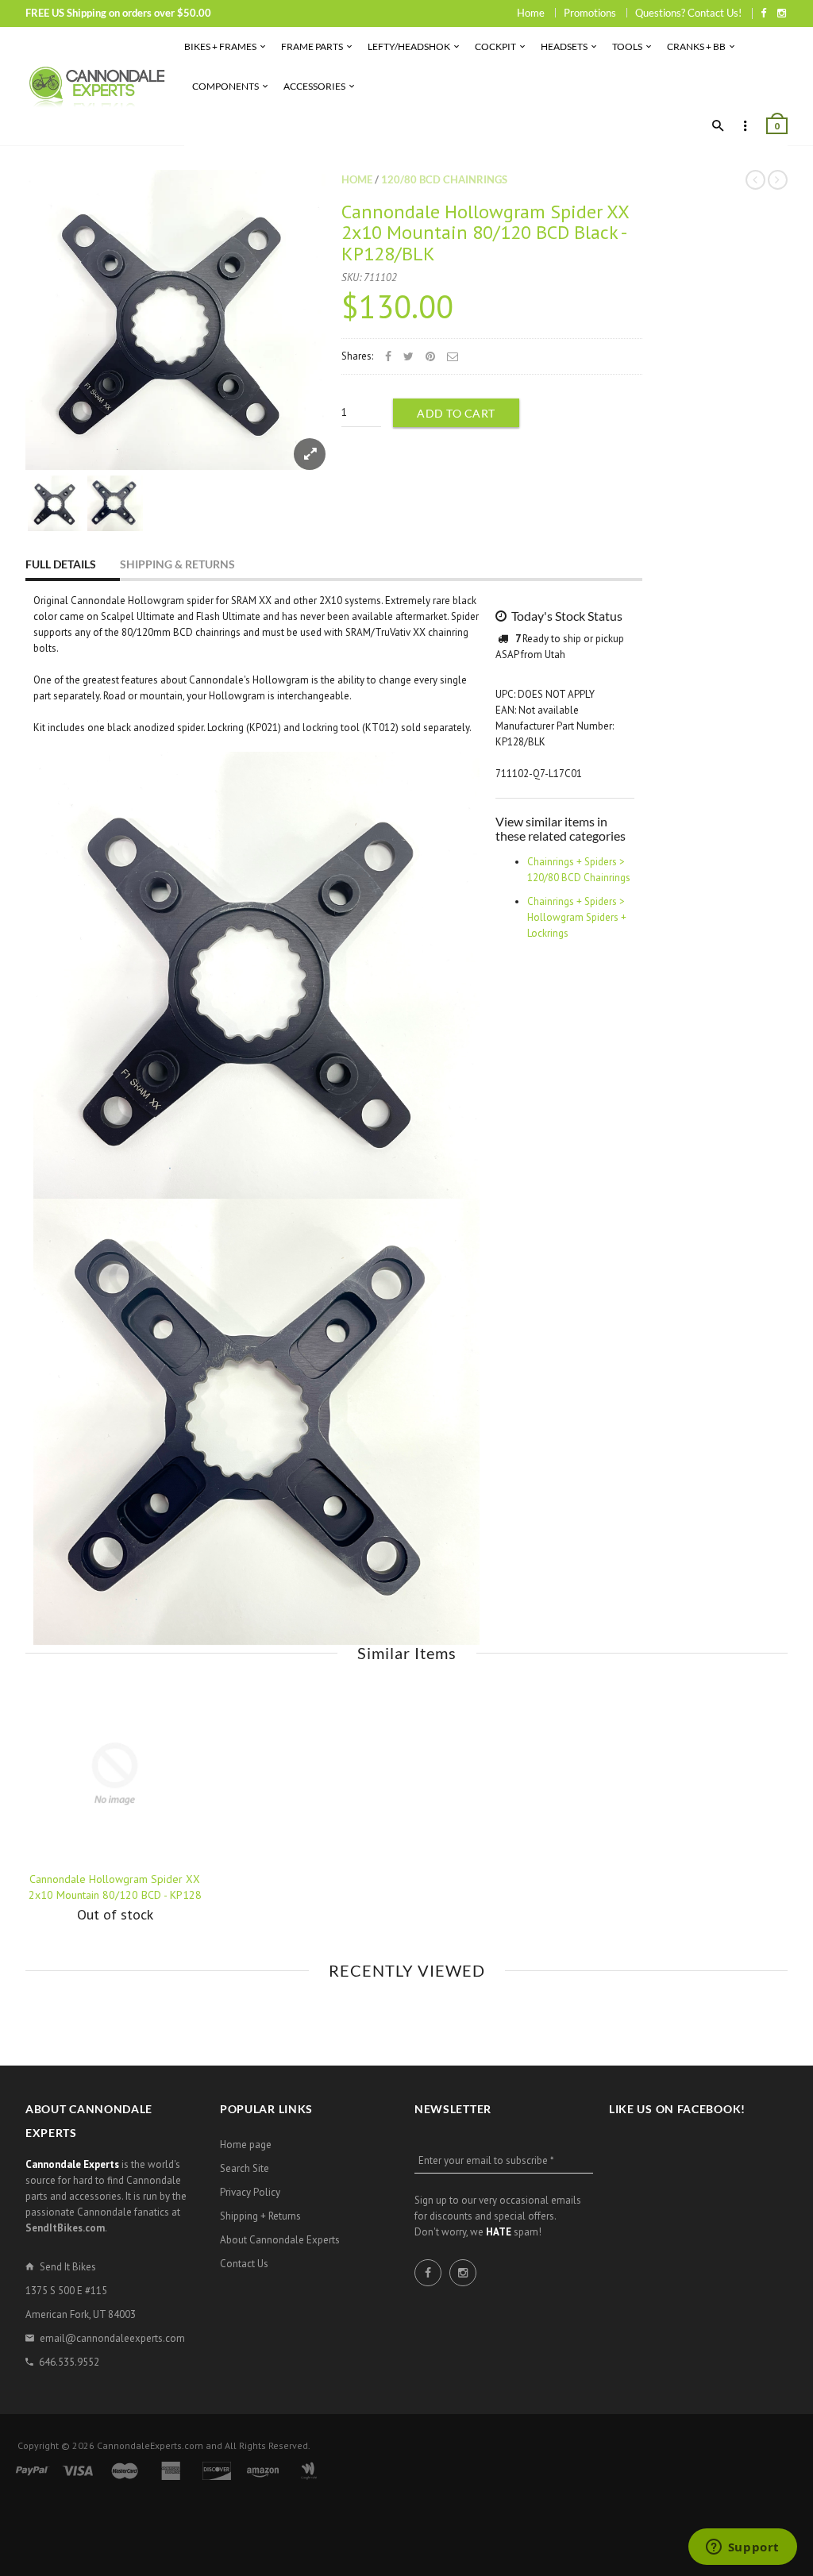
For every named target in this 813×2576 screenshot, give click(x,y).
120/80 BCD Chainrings (444, 179)
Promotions (590, 13)
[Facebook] (763, 13)
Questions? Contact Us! (688, 13)
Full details (61, 564)
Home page (246, 2145)
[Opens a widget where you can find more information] (742, 2548)
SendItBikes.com (65, 2228)
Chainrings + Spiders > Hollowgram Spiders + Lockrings (577, 917)
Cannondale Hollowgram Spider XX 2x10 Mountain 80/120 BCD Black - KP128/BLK (485, 233)
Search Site (245, 2168)
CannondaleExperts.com (150, 2445)
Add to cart (456, 413)
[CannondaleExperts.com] (97, 86)
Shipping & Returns (177, 564)
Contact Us (244, 2264)
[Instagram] (782, 13)
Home (531, 13)
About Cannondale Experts (280, 2240)
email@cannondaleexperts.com (112, 2338)
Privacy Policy (250, 2192)
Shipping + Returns (260, 2216)
